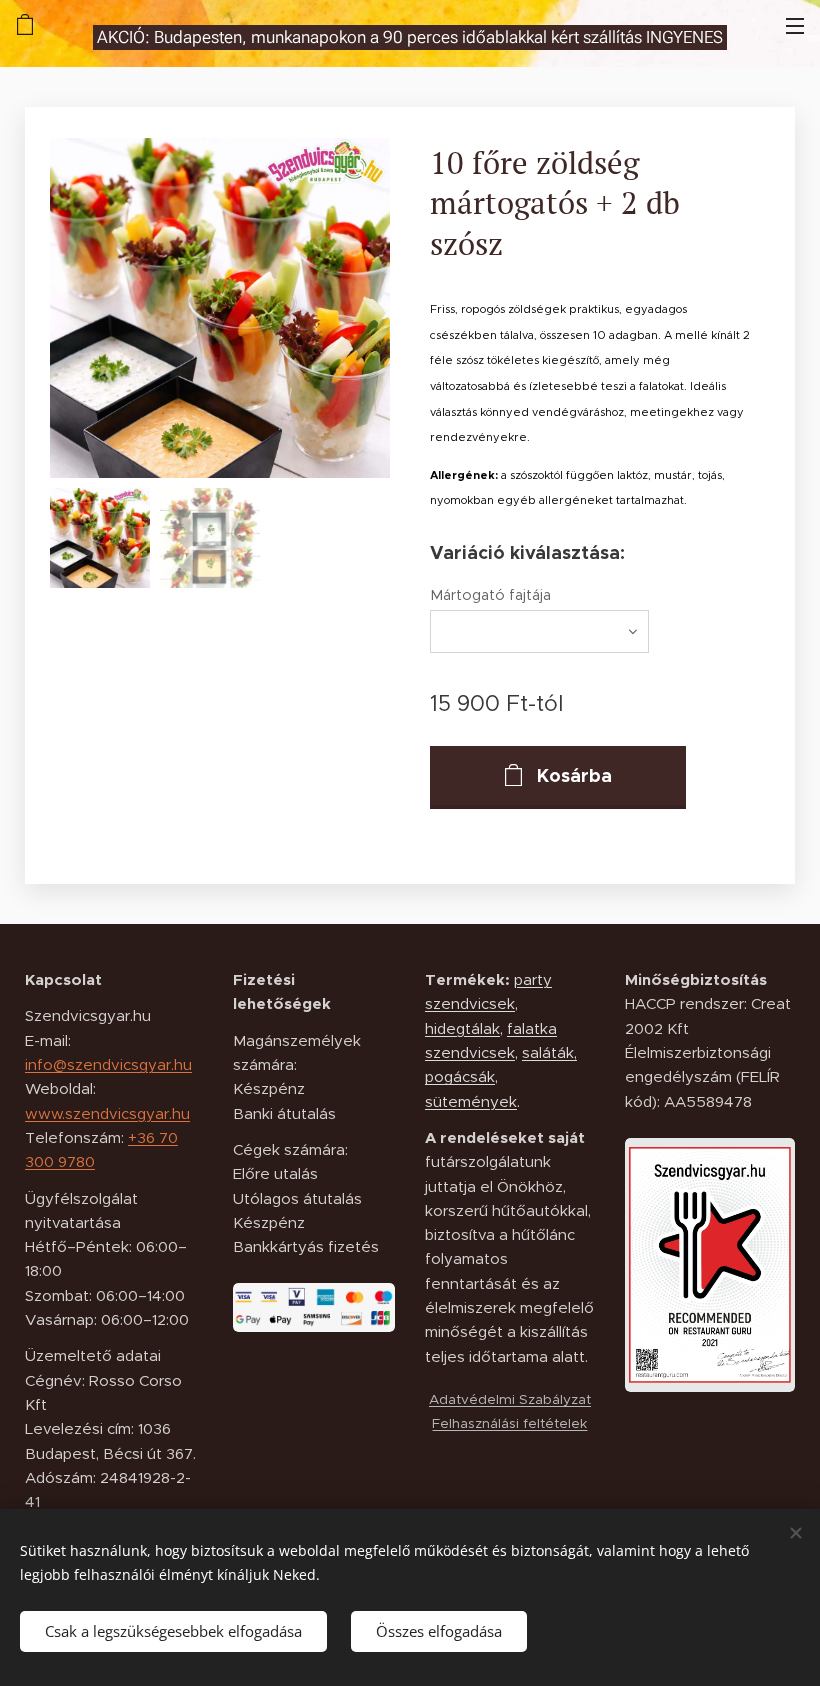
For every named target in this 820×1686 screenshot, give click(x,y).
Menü (795, 25)
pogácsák (460, 1076)
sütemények (471, 1101)
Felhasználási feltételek (509, 1423)
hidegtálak (462, 1028)
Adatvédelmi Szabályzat (510, 1399)
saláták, (549, 1052)
